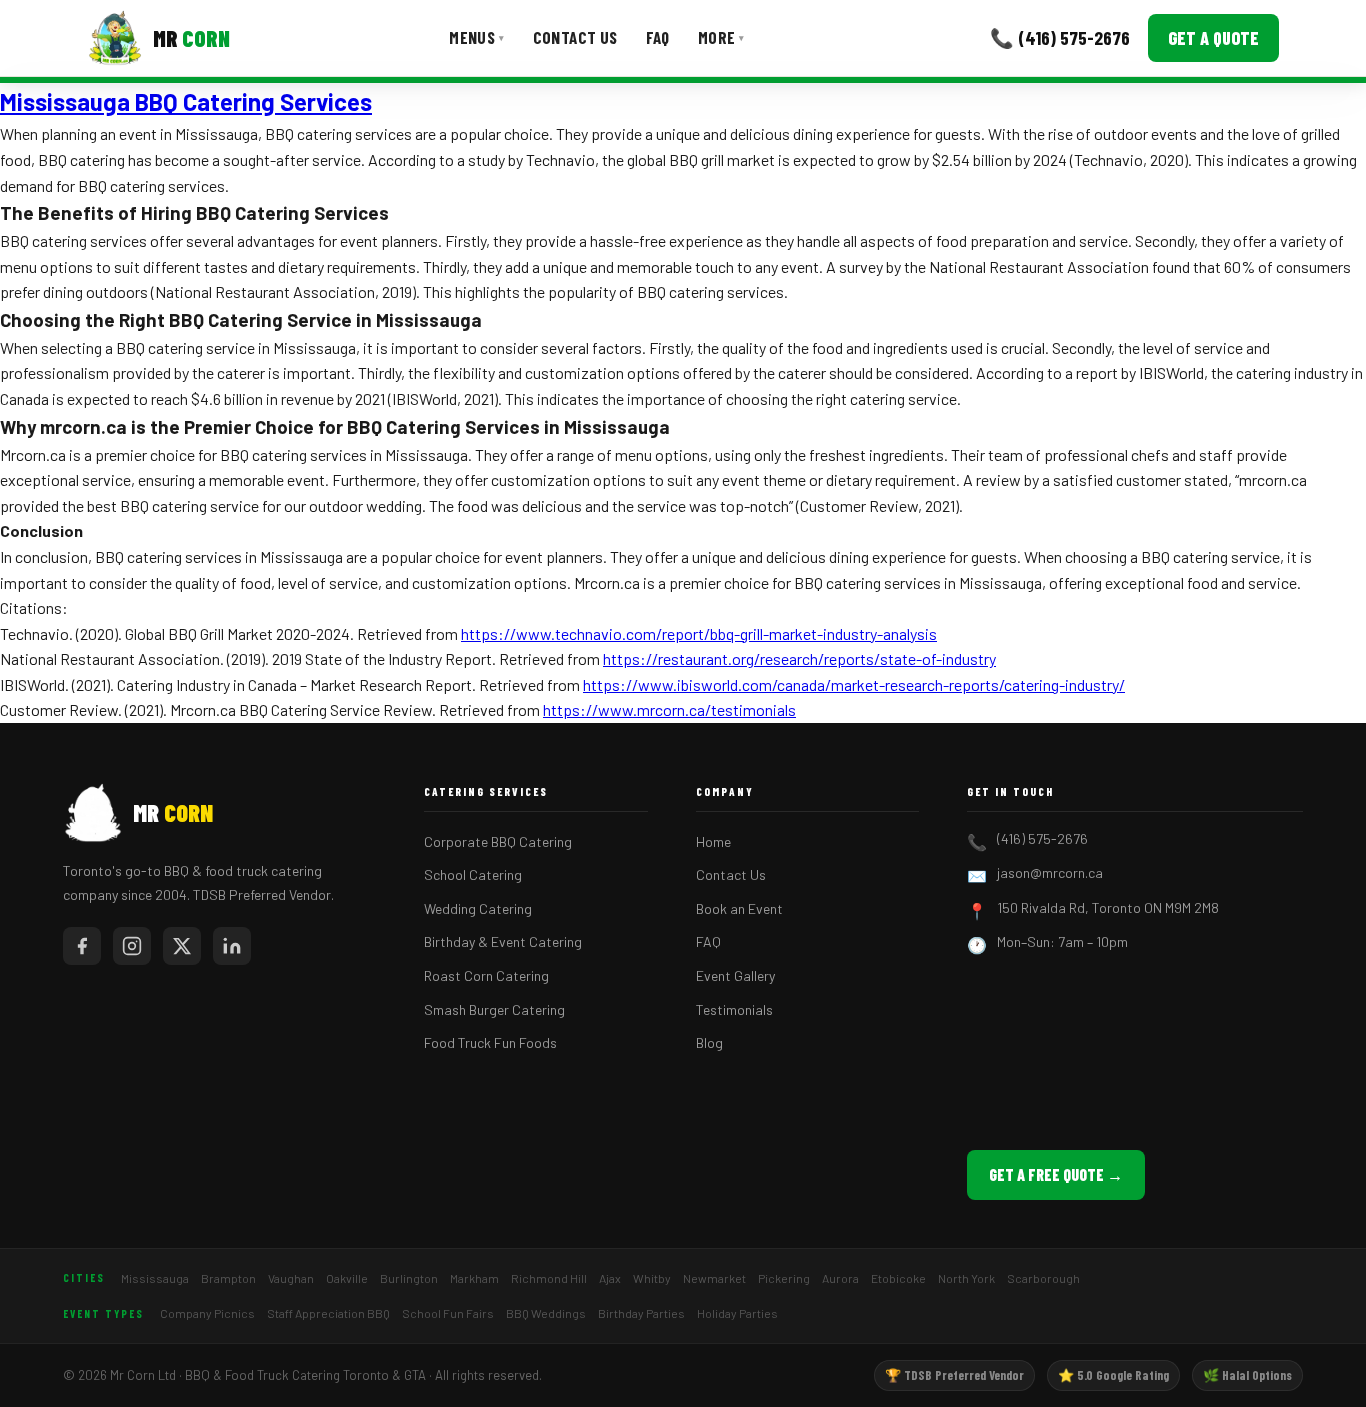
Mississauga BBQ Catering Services (186, 101)
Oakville (347, 1278)
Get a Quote (1213, 38)
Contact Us (575, 37)
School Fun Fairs (448, 1313)
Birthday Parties (641, 1313)
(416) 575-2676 (1042, 838)
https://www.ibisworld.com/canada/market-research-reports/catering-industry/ (854, 684)
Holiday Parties (737, 1313)
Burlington (409, 1278)
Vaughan (291, 1278)
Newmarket (714, 1278)
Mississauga (155, 1278)
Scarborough (1043, 1278)
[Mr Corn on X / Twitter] (182, 946)
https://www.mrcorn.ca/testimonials (669, 709)
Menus (476, 37)
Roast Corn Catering (486, 975)
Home (713, 841)
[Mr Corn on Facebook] (82, 946)
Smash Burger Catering (494, 1009)
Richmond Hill (549, 1278)
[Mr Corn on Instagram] (132, 946)
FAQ (658, 37)
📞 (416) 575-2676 (1060, 37)
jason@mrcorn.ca (1050, 872)
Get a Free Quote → (1056, 1174)
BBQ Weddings (546, 1313)
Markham (474, 1278)
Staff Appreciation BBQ (328, 1313)
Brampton (228, 1278)
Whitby (652, 1278)
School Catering (473, 874)
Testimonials (734, 1009)
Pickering (784, 1278)
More (721, 37)
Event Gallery (735, 975)
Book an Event (739, 908)
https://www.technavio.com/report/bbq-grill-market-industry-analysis (699, 633)
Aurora (840, 1278)
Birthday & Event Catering (503, 941)
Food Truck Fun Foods (490, 1042)
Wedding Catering (478, 908)
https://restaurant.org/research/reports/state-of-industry (799, 658)
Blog (709, 1042)
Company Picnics (207, 1313)
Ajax (610, 1278)
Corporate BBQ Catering (498, 841)
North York (966, 1278)
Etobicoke (898, 1278)
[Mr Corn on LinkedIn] (232, 946)
